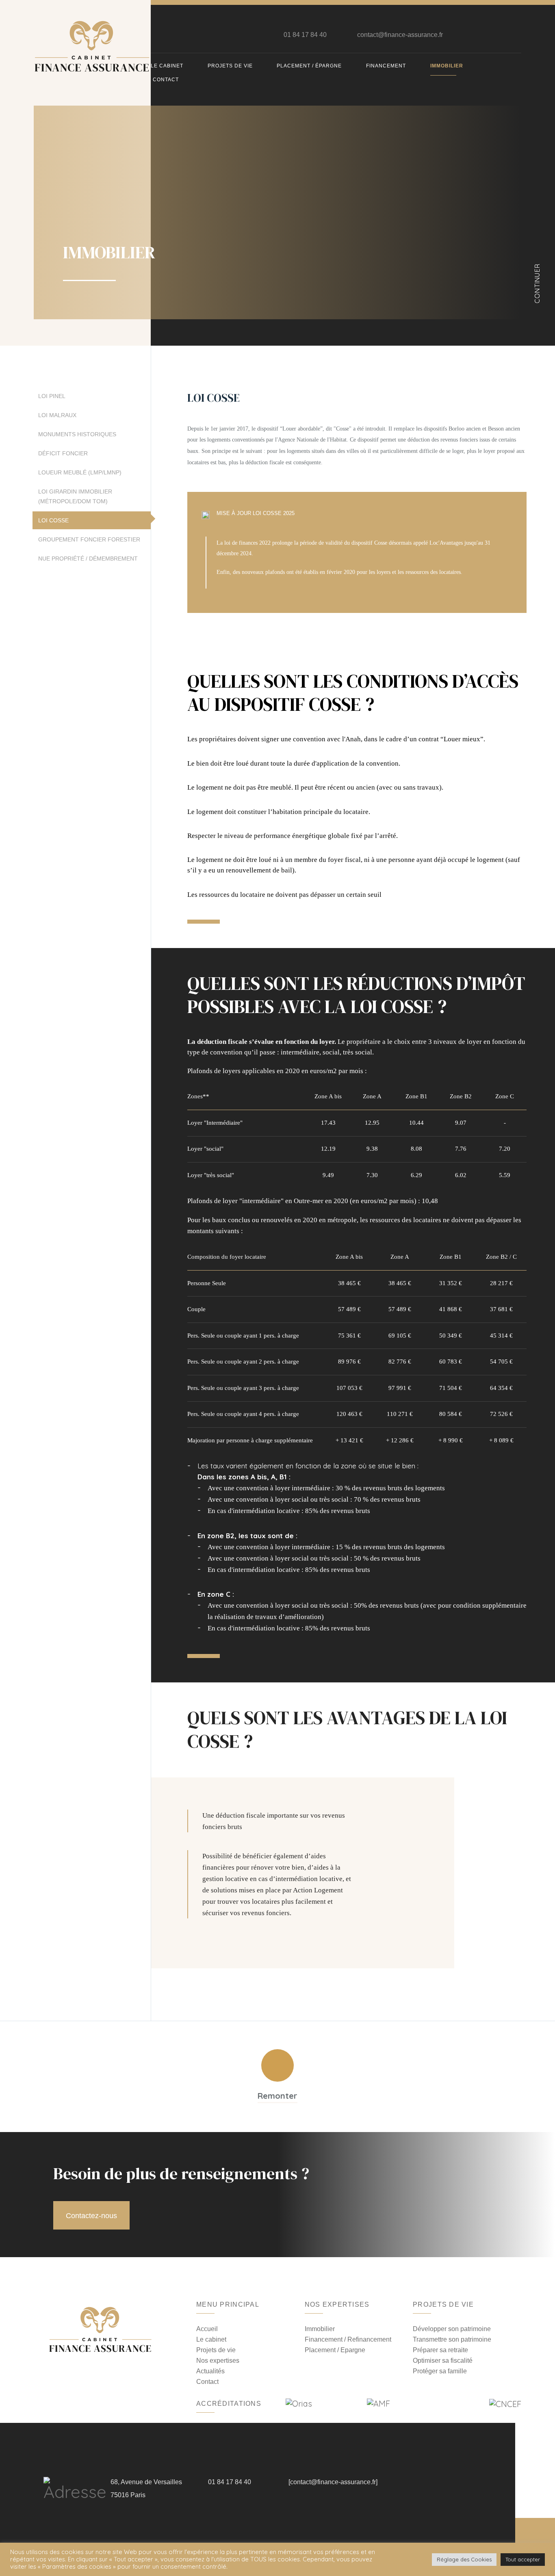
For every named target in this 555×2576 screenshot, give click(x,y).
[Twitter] (488, 35)
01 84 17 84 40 (305, 35)
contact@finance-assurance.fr (400, 35)
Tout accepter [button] (523, 2559)
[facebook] (474, 35)
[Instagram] (516, 35)
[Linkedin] (502, 35)
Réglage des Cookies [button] (464, 2559)
